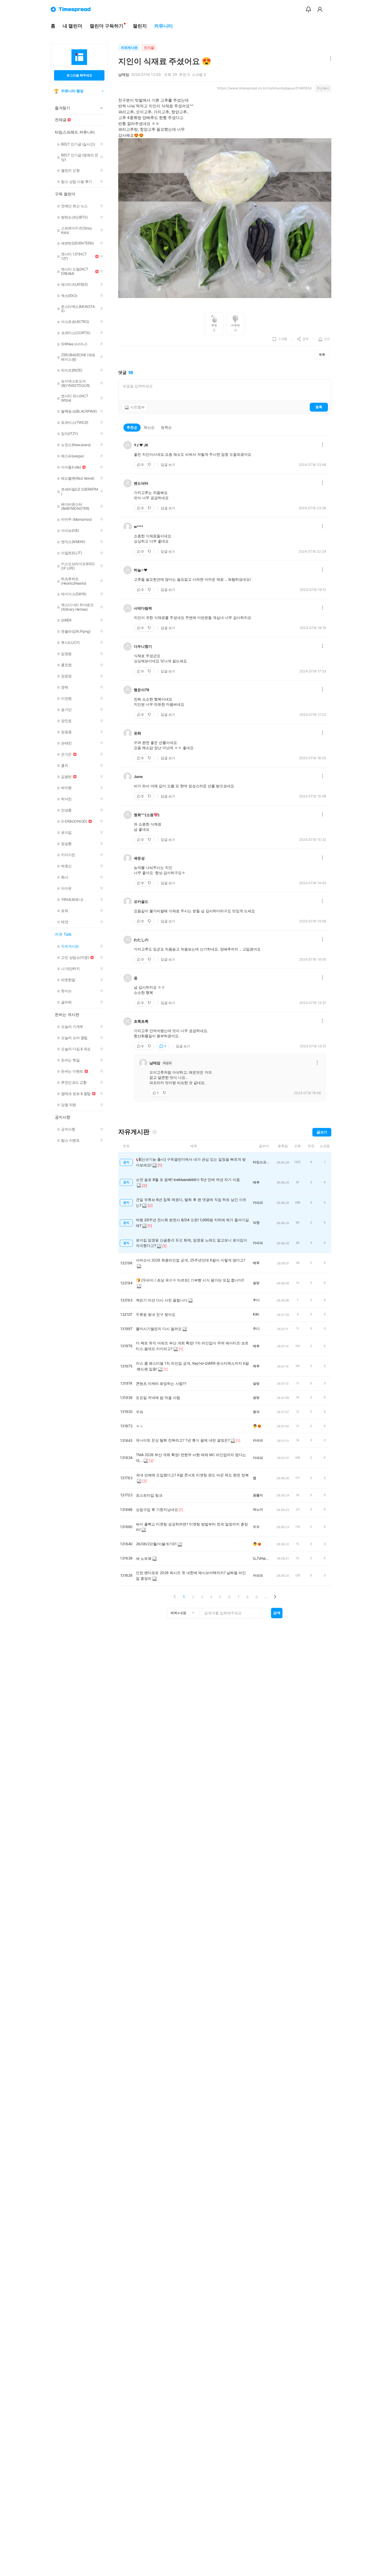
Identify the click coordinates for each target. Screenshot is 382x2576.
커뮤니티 (163, 26)
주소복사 (323, 88)
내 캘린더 (73, 26)
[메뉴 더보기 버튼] (329, 59)
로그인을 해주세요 (79, 75)
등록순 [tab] (166, 427)
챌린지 (140, 26)
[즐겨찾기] (155, 1132)
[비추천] (150, 465)
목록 (322, 355)
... (266, 1597)
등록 (319, 407)
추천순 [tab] (132, 427)
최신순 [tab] (149, 427)
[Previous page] (175, 1597)
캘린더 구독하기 (107, 26)
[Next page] (275, 1597)
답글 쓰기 (168, 465)
